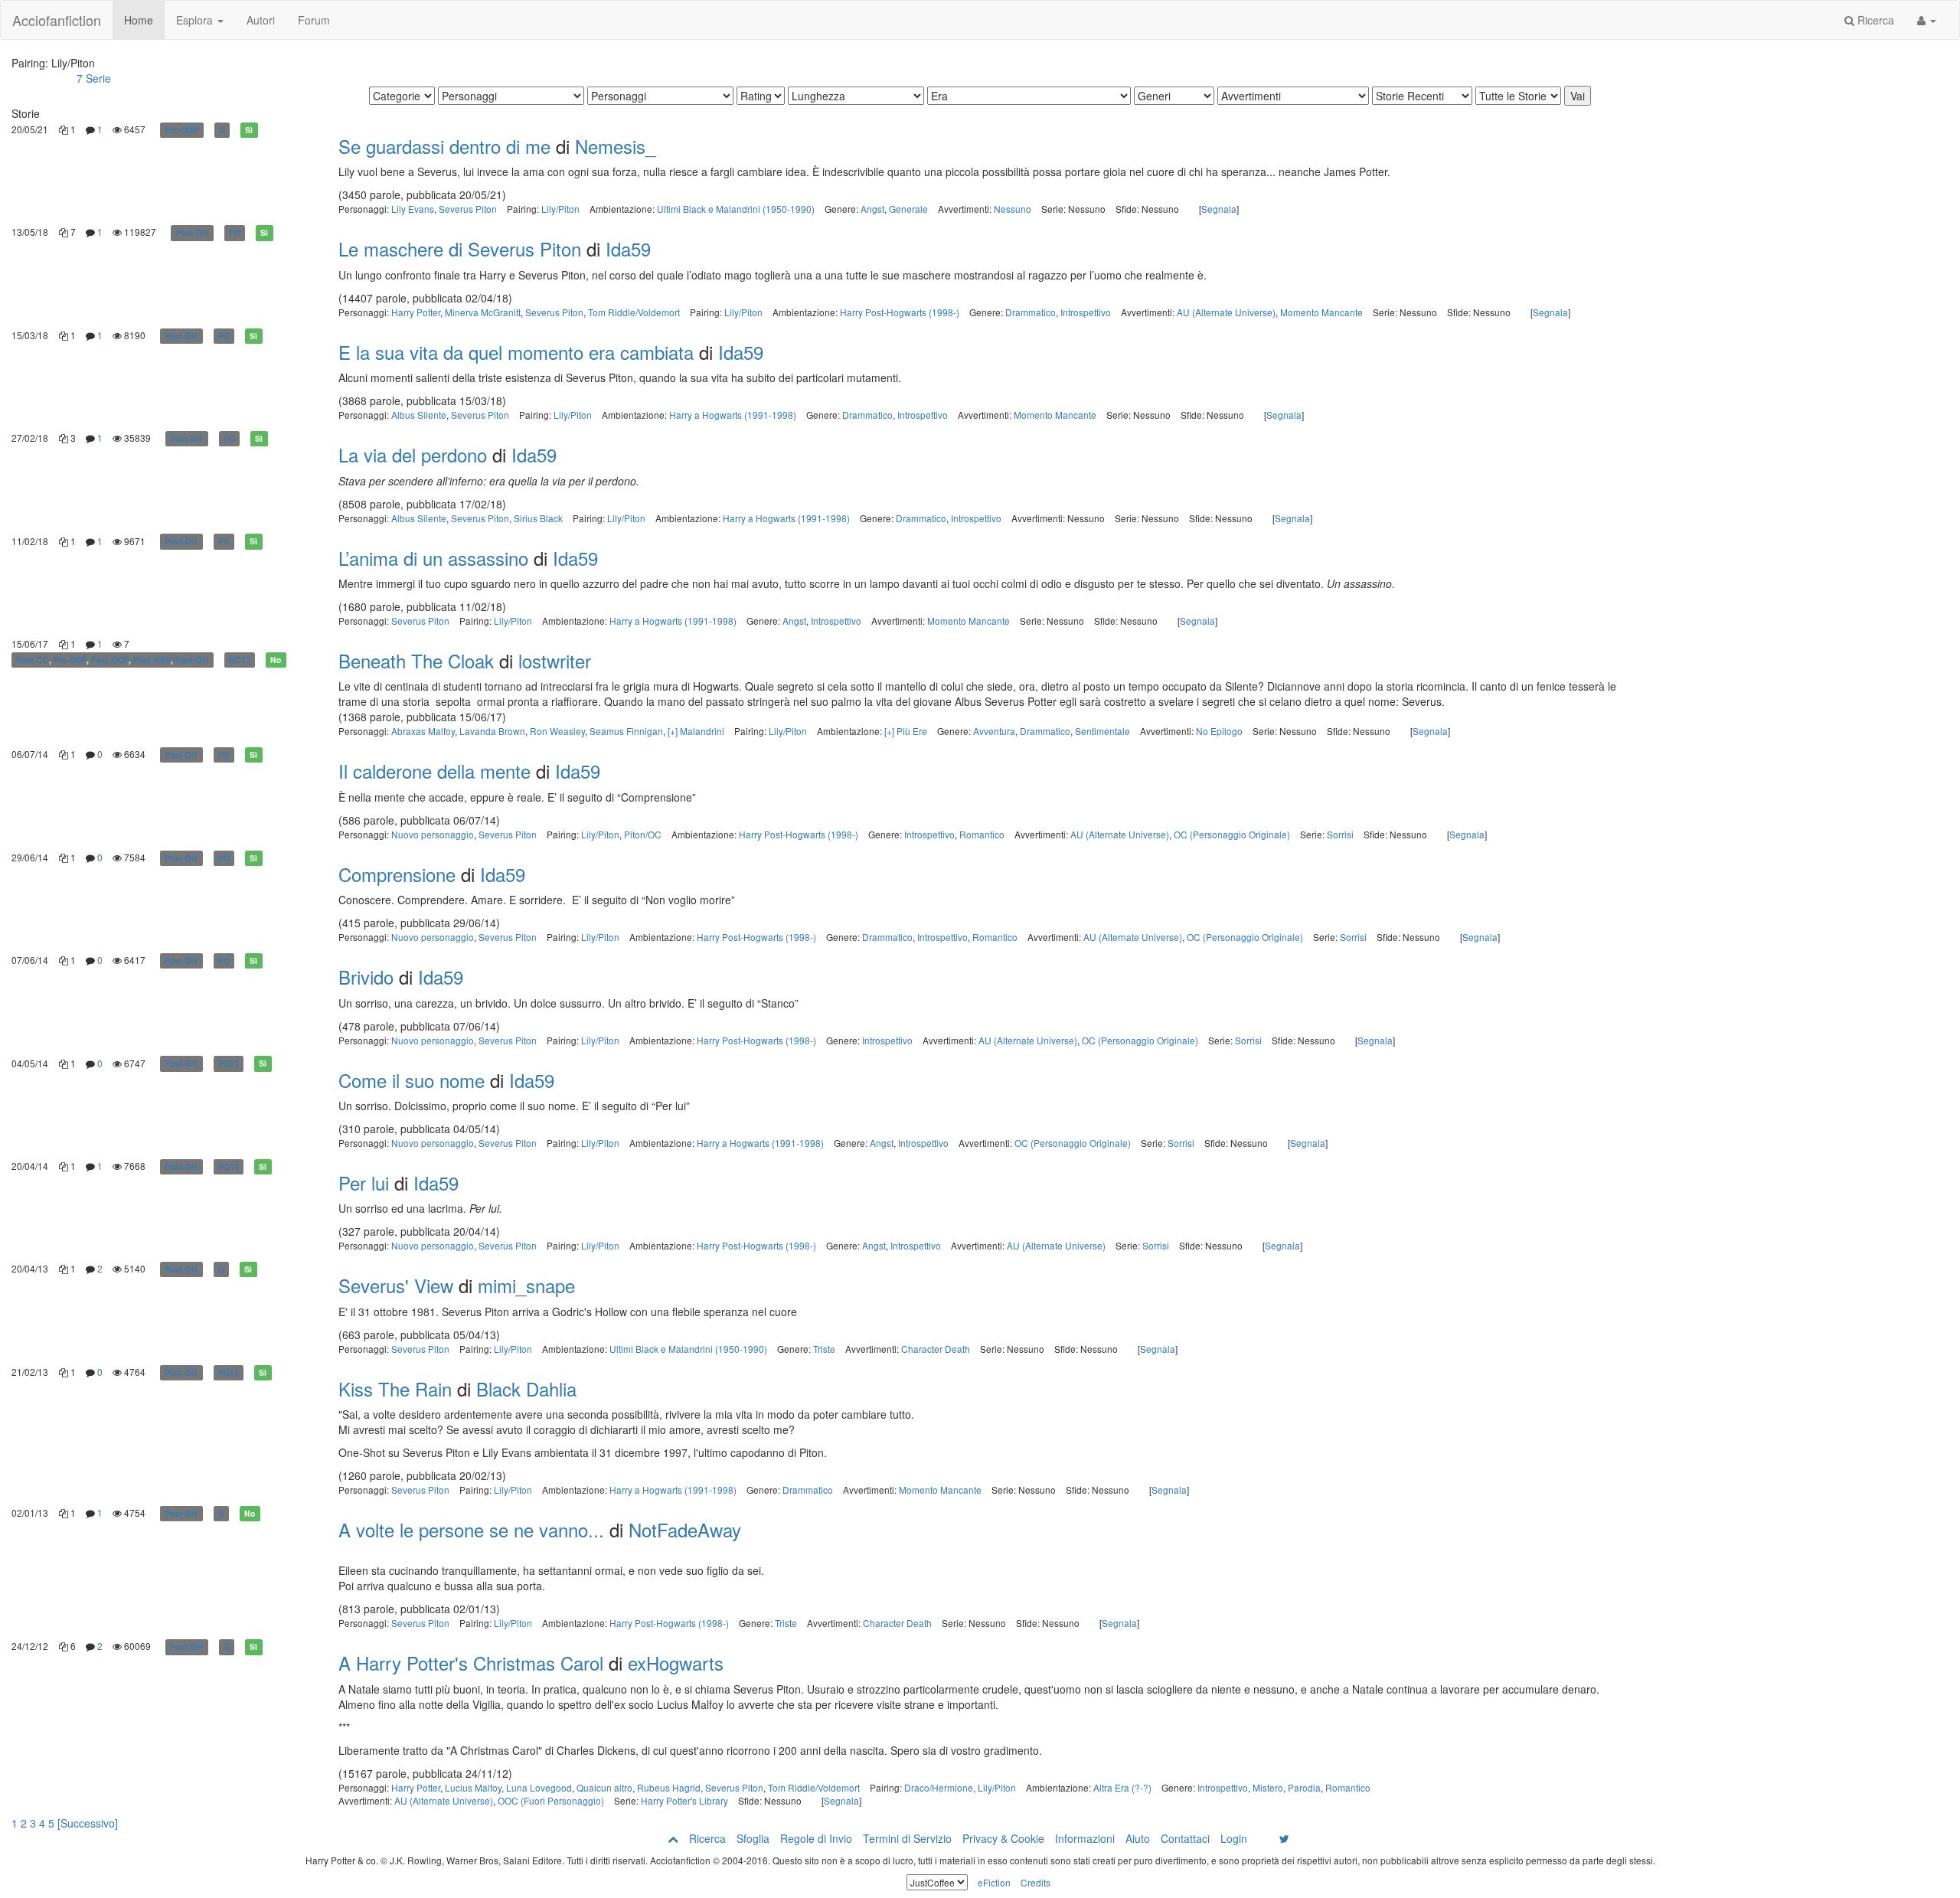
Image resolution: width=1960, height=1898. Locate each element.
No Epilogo (1219, 731)
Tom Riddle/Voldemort (634, 312)
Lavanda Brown (492, 731)
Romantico (982, 834)
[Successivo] (88, 1823)
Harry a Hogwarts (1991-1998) (733, 415)
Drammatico (1031, 312)
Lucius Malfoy (473, 1787)
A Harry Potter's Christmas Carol (471, 1663)
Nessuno (1013, 209)
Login (1234, 1838)
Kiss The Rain (395, 1388)
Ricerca (1874, 20)
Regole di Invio (816, 1838)
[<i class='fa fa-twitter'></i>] (1284, 1838)
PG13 (229, 1064)
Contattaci (1185, 1838)
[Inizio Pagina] (673, 1838)
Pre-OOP (181, 130)
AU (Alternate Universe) (1226, 312)
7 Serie (94, 78)
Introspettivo (1086, 312)
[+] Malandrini (696, 731)
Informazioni (1085, 1838)
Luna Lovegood (539, 1787)
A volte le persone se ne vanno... (471, 1529)
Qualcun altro (604, 1787)
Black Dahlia (526, 1388)
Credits (1036, 1882)
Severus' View (396, 1285)
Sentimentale (1102, 731)
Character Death (936, 1349)
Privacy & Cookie (1003, 1838)
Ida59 (628, 248)
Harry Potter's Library (684, 1800)
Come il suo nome (412, 1080)
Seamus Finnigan (626, 731)
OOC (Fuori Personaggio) (551, 1800)
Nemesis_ (615, 146)
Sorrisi (1340, 834)
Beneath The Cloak (419, 660)
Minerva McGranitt (483, 312)
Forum (314, 20)
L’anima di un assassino (433, 558)
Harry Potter (416, 312)
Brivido (366, 977)
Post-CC (33, 660)
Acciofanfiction (57, 20)
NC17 (240, 660)
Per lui (364, 1183)
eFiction (994, 1882)
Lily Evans (413, 209)
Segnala (1219, 209)
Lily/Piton (560, 209)
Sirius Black (538, 518)
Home (139, 20)
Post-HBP (152, 660)
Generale (908, 209)
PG (235, 232)
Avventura (994, 731)
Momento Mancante (1321, 312)
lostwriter (555, 660)
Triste (824, 1349)
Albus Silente (419, 415)
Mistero (1268, 1787)
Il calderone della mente (434, 771)
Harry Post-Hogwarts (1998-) (900, 312)
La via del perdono (413, 454)
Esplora (196, 20)
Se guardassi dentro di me (444, 146)
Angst (872, 209)
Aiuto (1138, 1838)
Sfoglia (753, 1838)
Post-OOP (110, 660)
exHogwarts (676, 1663)
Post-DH (192, 232)
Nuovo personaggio (433, 834)
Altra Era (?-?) (1122, 1787)
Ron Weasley (557, 731)
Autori (261, 20)
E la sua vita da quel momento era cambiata (516, 352)
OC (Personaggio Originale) (1232, 834)
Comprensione (397, 874)
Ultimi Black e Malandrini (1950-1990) (736, 209)
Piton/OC (643, 834)
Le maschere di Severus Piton (460, 248)
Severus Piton (468, 209)
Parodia (1304, 1787)
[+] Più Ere (906, 731)
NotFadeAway (685, 1529)
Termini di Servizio (907, 1838)
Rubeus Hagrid (669, 1787)
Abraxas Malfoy (423, 731)
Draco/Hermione (939, 1787)
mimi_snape (526, 1285)
